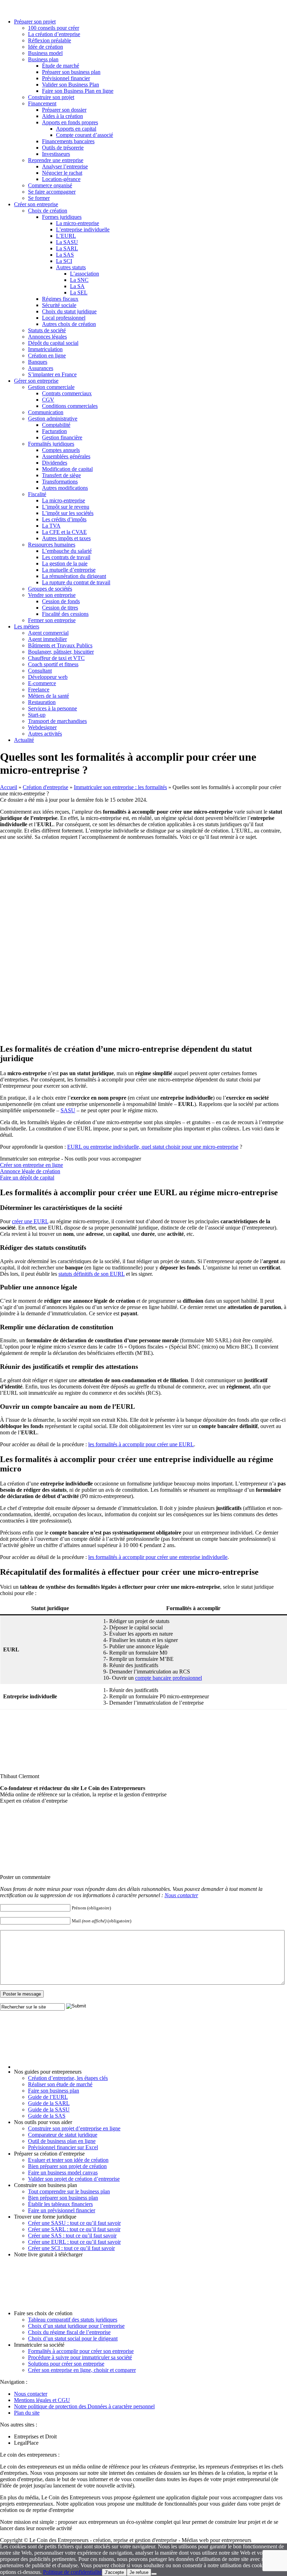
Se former (39, 198)
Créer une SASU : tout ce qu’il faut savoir (74, 2223)
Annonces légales (47, 337)
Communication (46, 412)
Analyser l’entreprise (65, 166)
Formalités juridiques (51, 444)
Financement (42, 103)
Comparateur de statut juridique (63, 2135)
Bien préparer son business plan (63, 2198)
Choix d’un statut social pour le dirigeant (73, 2338)
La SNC (79, 280)
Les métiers (27, 626)
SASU (68, 1110)
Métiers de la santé (48, 696)
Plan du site (27, 2413)
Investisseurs (56, 154)
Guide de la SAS (47, 2116)
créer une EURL (30, 1221)
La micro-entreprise (78, 223)
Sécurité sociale (59, 305)
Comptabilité (56, 425)
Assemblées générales (66, 456)
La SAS (65, 255)
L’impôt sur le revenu (66, 507)
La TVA (51, 526)
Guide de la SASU (49, 2109)
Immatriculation (45, 349)
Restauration (42, 702)
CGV (48, 400)
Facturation (54, 431)
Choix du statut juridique (69, 311)
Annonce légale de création (30, 1171)
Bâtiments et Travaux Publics (60, 645)
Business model (45, 53)
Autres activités (45, 734)
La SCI (64, 261)
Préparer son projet (35, 22)
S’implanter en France (52, 374)
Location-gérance (61, 179)
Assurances (41, 368)
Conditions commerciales (70, 406)
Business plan (43, 59)
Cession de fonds (61, 601)
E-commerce (42, 683)
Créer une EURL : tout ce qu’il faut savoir (74, 2242)
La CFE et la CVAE (64, 532)
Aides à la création (62, 116)
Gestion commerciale (51, 387)
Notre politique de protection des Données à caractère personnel (84, 2406)
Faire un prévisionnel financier (62, 2210)
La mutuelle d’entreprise (69, 570)
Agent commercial (48, 633)
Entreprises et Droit (35, 2436)
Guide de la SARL (49, 2103)
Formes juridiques (62, 217)
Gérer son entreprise (36, 381)
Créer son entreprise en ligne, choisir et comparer (82, 2370)
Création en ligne (47, 356)
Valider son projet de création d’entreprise (74, 2179)
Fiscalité (37, 494)
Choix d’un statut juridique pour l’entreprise (76, 2326)
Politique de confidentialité (72, 2572)
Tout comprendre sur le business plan (69, 2191)
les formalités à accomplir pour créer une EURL (141, 1444)
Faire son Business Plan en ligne (78, 91)
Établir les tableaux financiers (60, 2204)
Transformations (60, 482)
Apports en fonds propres (70, 122)
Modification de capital (67, 469)
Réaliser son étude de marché (60, 2084)
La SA (77, 286)
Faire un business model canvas (63, 2173)
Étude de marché (61, 66)
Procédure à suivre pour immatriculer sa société (80, 2357)
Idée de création (45, 47)
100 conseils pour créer (54, 28)
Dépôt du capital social (53, 343)
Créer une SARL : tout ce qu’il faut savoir (74, 2229)
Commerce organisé (50, 185)
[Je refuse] (154, 2574)
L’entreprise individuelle (83, 229)
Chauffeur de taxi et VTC (56, 658)
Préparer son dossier (64, 110)
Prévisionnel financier (66, 78)
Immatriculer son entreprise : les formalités (120, 787)
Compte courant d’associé (85, 135)
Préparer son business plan (71, 72)
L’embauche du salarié (67, 551)
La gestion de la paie (65, 563)
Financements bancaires (68, 141)
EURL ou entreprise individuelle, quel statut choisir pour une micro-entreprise (153, 1147)
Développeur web (48, 677)
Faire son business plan (54, 2091)
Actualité (24, 740)
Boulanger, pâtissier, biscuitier (61, 652)
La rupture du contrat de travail (76, 582)
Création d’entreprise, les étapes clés (68, 2078)
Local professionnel (64, 318)
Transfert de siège (61, 475)
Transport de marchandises (57, 721)
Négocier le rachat (62, 173)
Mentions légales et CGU (42, 2400)
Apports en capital (76, 129)
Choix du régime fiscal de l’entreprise (69, 2332)
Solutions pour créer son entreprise (66, 2364)
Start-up (37, 715)
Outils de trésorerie (63, 148)
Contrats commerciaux (67, 393)
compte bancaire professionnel (169, 1678)
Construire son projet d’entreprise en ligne (74, 2128)
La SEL (79, 293)
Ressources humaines (52, 545)
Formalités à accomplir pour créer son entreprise (81, 2351)
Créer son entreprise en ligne (31, 1165)
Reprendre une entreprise (56, 160)
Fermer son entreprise (52, 620)
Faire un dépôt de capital (27, 1178)
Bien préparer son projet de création (67, 2166)
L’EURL (66, 236)
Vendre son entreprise (52, 595)
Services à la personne (52, 708)
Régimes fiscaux (60, 299)
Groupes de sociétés (50, 589)
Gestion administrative (53, 419)
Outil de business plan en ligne (62, 2141)
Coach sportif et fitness (53, 664)
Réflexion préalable (50, 40)
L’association (85, 274)
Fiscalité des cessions (65, 614)
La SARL (67, 248)
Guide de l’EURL (48, 2097)
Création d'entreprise (45, 787)
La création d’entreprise (54, 34)
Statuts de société (47, 330)
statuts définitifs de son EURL (92, 1274)
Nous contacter (181, 1895)
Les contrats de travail (66, 557)
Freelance (39, 690)
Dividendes (55, 463)
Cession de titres (60, 608)
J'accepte (114, 2572)
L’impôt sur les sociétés (68, 513)
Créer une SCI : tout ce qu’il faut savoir (71, 2248)
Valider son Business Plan (71, 85)
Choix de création (48, 211)
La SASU (67, 242)
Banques (38, 362)
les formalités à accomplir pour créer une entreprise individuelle (158, 1557)
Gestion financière (62, 437)
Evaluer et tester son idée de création (68, 2160)
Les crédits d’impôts (64, 519)
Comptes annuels (61, 450)
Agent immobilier (47, 639)
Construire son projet (51, 97)
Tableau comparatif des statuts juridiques (73, 2320)
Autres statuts (71, 267)
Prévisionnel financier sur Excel (63, 2147)
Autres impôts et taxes (66, 538)
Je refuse (139, 2572)
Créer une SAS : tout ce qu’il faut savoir (72, 2236)
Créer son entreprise (36, 204)
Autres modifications (65, 488)
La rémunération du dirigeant (74, 576)
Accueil (9, 787)
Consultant (40, 671)
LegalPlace (26, 2443)
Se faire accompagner (52, 192)
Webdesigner (42, 727)
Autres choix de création (69, 324)
